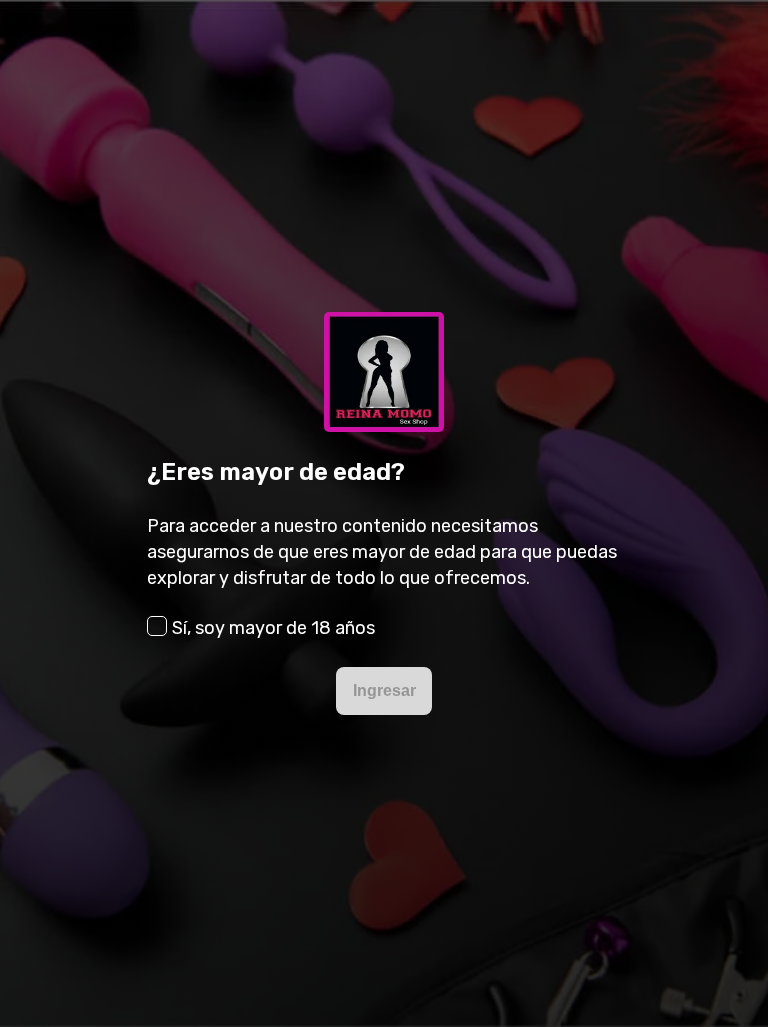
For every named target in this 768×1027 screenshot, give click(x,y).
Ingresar (384, 690)
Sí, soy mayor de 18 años (273, 628)
